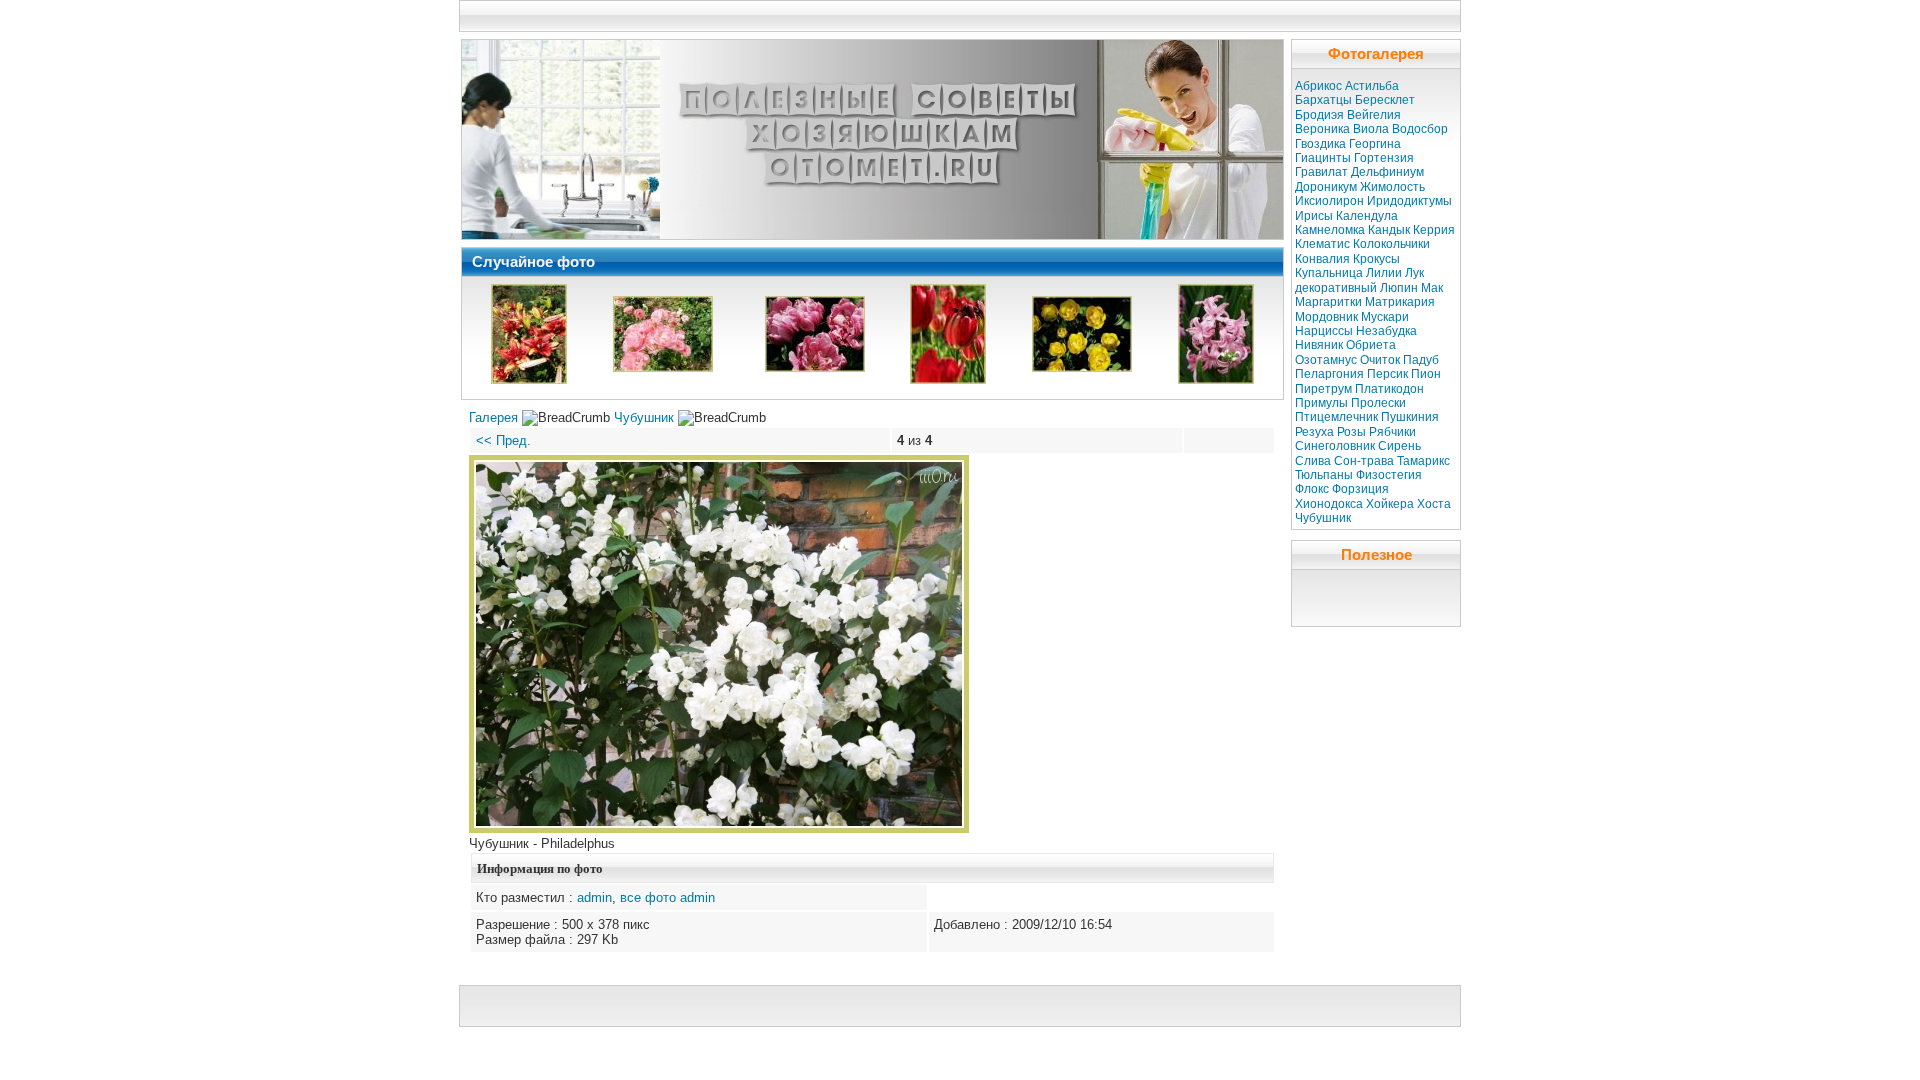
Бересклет (1385, 100)
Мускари (1385, 317)
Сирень (1399, 446)
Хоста (1434, 504)
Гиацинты (1323, 158)
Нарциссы (1324, 331)
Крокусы (1376, 259)
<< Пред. (503, 440)
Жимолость (1392, 187)
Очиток (1380, 360)
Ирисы (1314, 216)
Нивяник (1319, 345)
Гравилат (1321, 172)
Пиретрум (1323, 389)
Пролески (1378, 403)
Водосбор (1420, 129)
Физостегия (1389, 475)
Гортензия (1384, 158)
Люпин (1399, 288)
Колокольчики (1391, 244)
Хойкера (1390, 504)
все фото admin (667, 897)
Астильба (1372, 86)
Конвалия (1322, 259)
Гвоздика (1320, 144)
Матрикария (1400, 302)
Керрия (1434, 230)
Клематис (1322, 244)
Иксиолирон (1329, 201)
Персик (1387, 374)
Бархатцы (1323, 100)
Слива (1313, 461)
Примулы (1321, 403)
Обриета (1371, 345)
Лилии (1384, 273)
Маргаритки (1328, 302)
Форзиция (1360, 489)
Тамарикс (1423, 461)
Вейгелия (1374, 115)
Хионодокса (1329, 504)
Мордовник (1326, 317)
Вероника (1322, 129)
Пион (1426, 374)
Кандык (1389, 230)
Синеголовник (1335, 446)
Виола (1371, 129)
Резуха (1314, 432)
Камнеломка (1330, 230)
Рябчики (1392, 432)
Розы (1351, 432)
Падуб (1421, 360)
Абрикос (1318, 86)
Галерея (493, 417)
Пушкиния (1410, 417)
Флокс (1312, 489)
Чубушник (644, 417)
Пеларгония (1329, 374)
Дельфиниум (1387, 172)
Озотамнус (1326, 360)
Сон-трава (1364, 461)
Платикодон (1389, 389)
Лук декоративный (1359, 280)
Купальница (1329, 273)
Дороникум (1326, 187)
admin (594, 897)
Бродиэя (1319, 115)
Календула (1367, 216)
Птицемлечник (1336, 417)
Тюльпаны (1324, 475)
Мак (1432, 288)
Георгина (1375, 144)
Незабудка (1386, 331)
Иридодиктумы (1409, 201)
